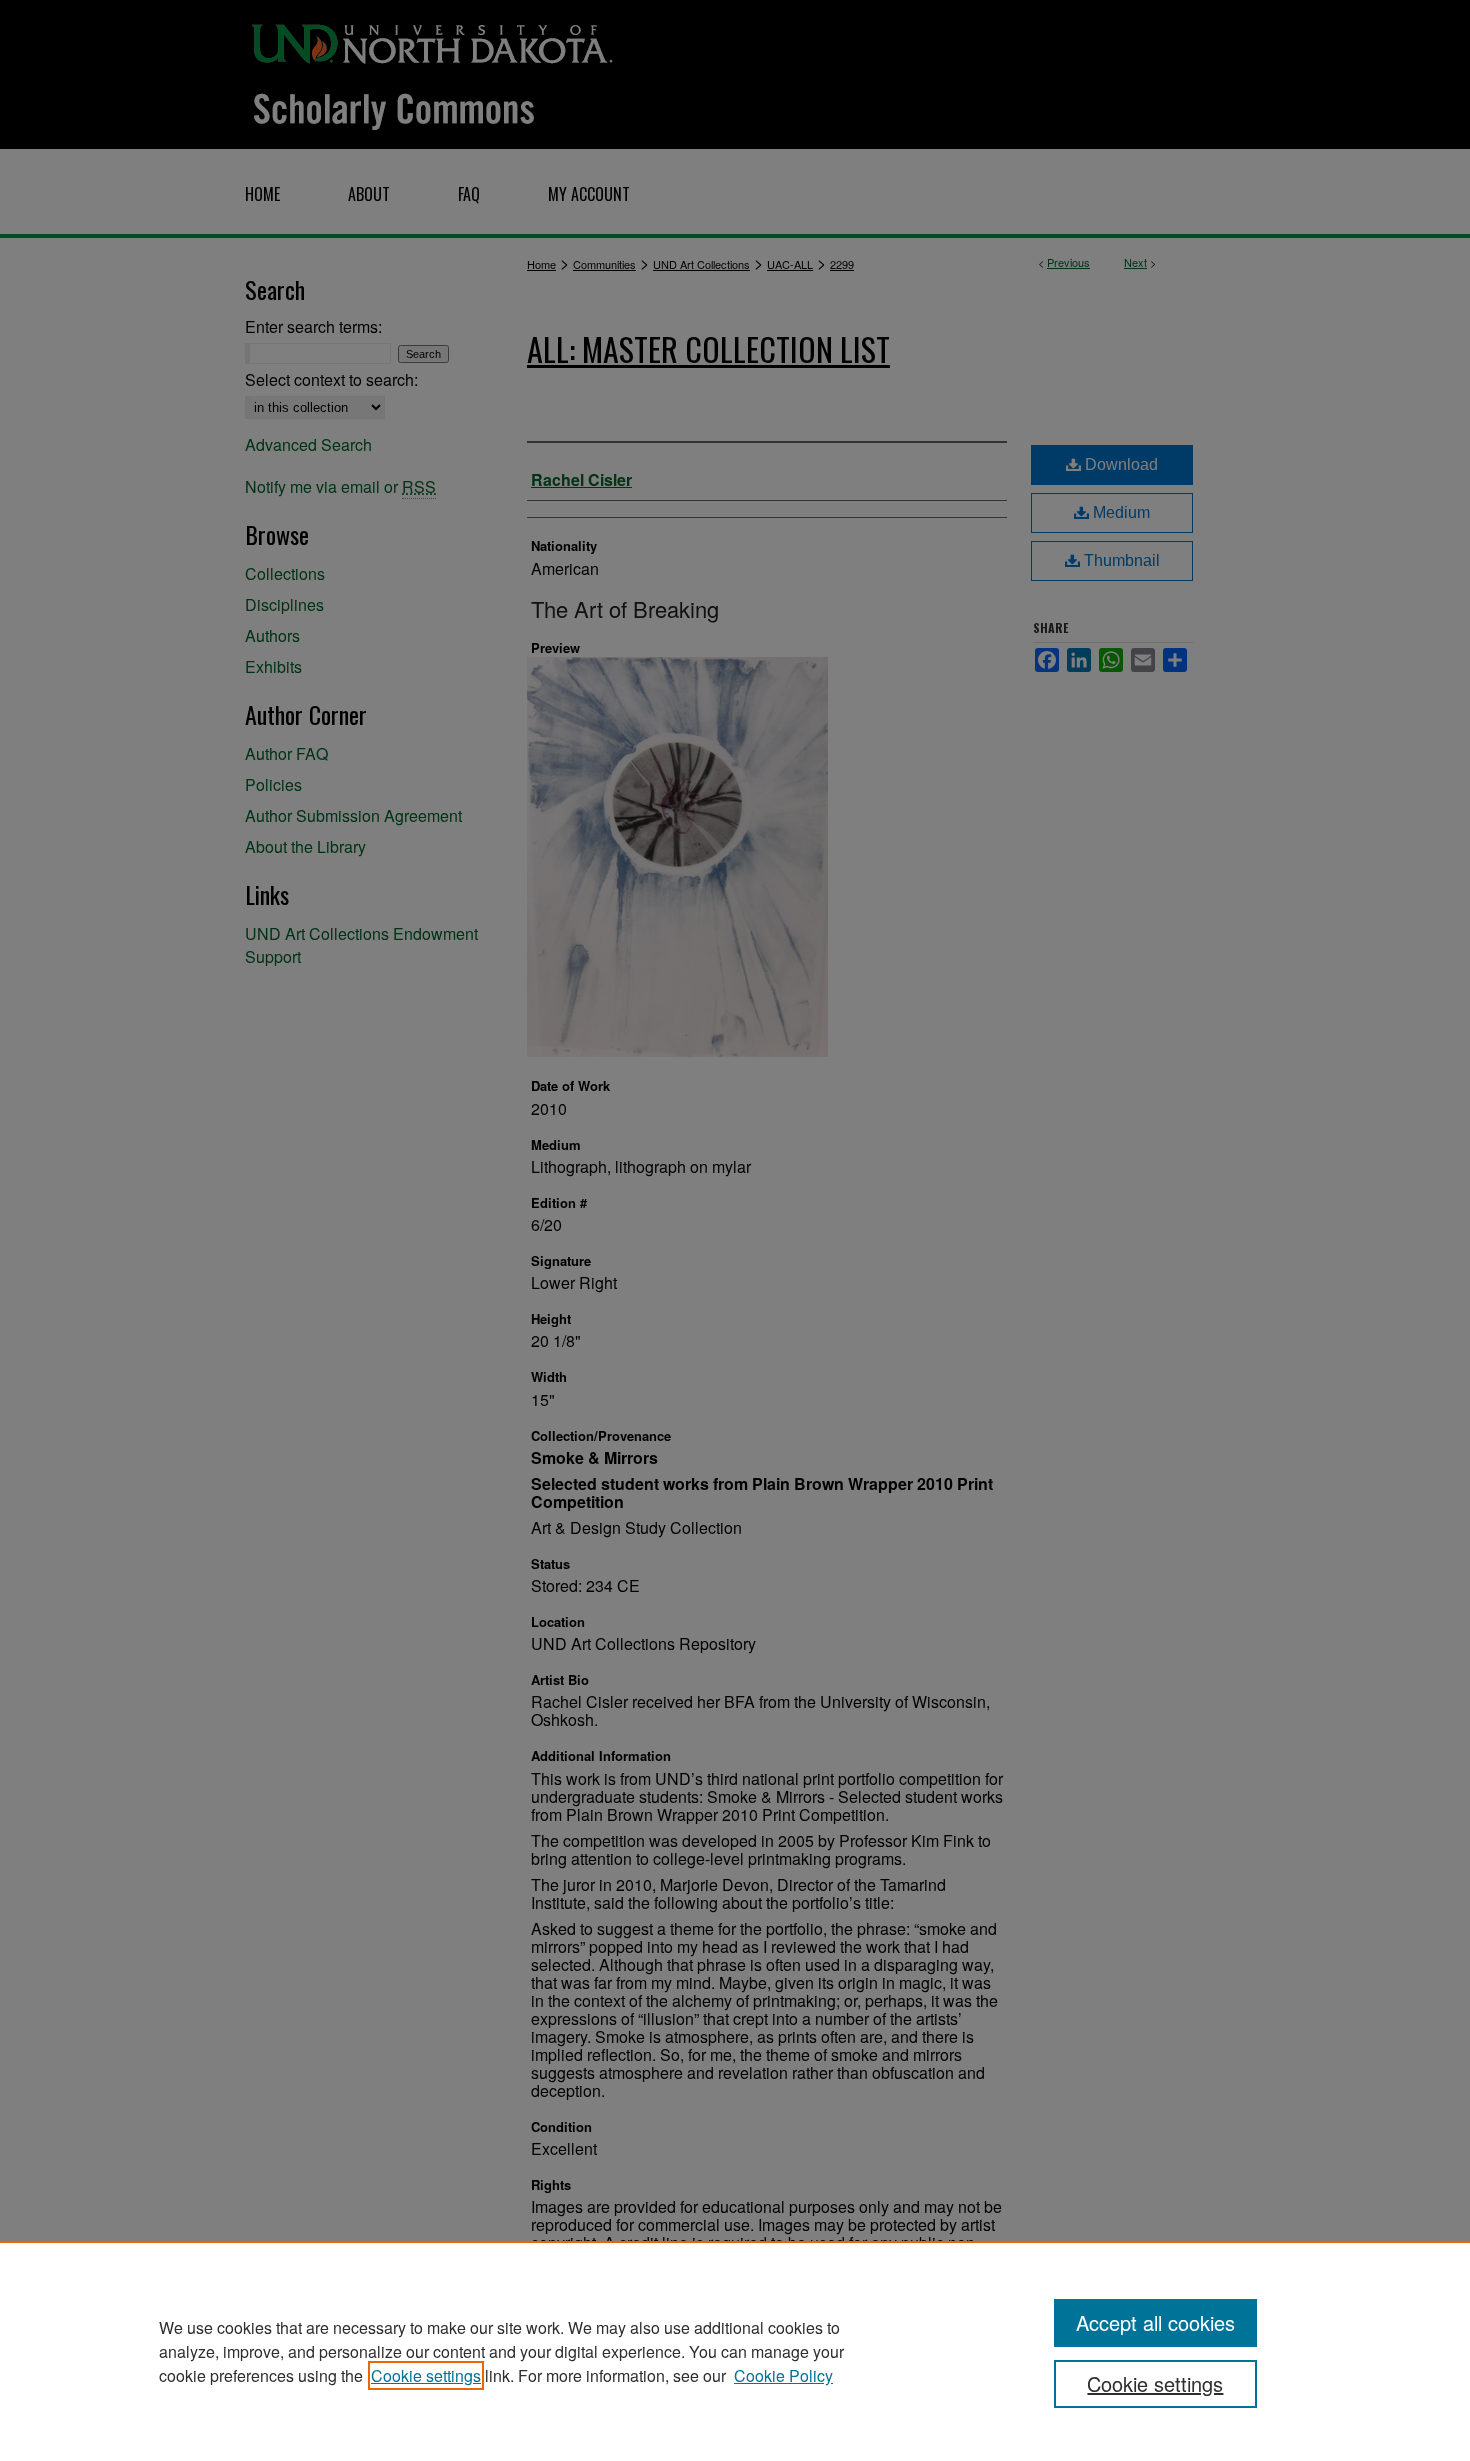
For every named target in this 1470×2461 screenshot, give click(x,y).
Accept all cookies (1155, 2322)
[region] (735, 2351)
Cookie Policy (783, 2375)
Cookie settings (426, 2375)
